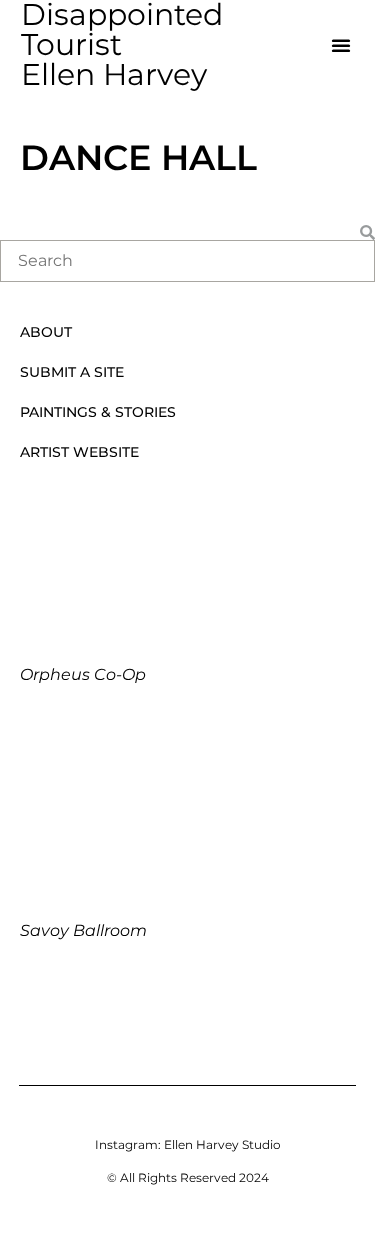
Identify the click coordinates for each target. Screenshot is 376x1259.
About (46, 332)
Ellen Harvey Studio (222, 1144)
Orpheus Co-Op (83, 674)
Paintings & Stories (98, 412)
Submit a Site (72, 372)
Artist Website (79, 452)
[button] (341, 45)
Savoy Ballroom (83, 930)
